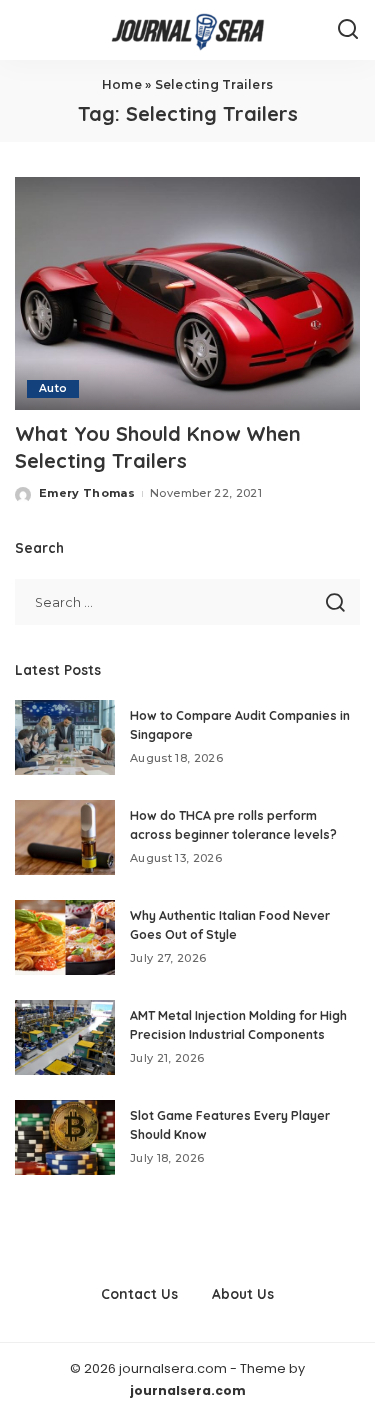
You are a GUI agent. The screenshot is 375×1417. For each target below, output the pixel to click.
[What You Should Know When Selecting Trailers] (187, 293)
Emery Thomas (87, 493)
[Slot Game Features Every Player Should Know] (65, 1137)
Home (122, 84)
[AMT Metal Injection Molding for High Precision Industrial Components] (65, 1037)
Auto (53, 388)
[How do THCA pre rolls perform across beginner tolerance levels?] (65, 837)
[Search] (348, 30)
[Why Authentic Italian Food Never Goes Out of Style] (65, 937)
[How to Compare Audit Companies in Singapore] (65, 737)
